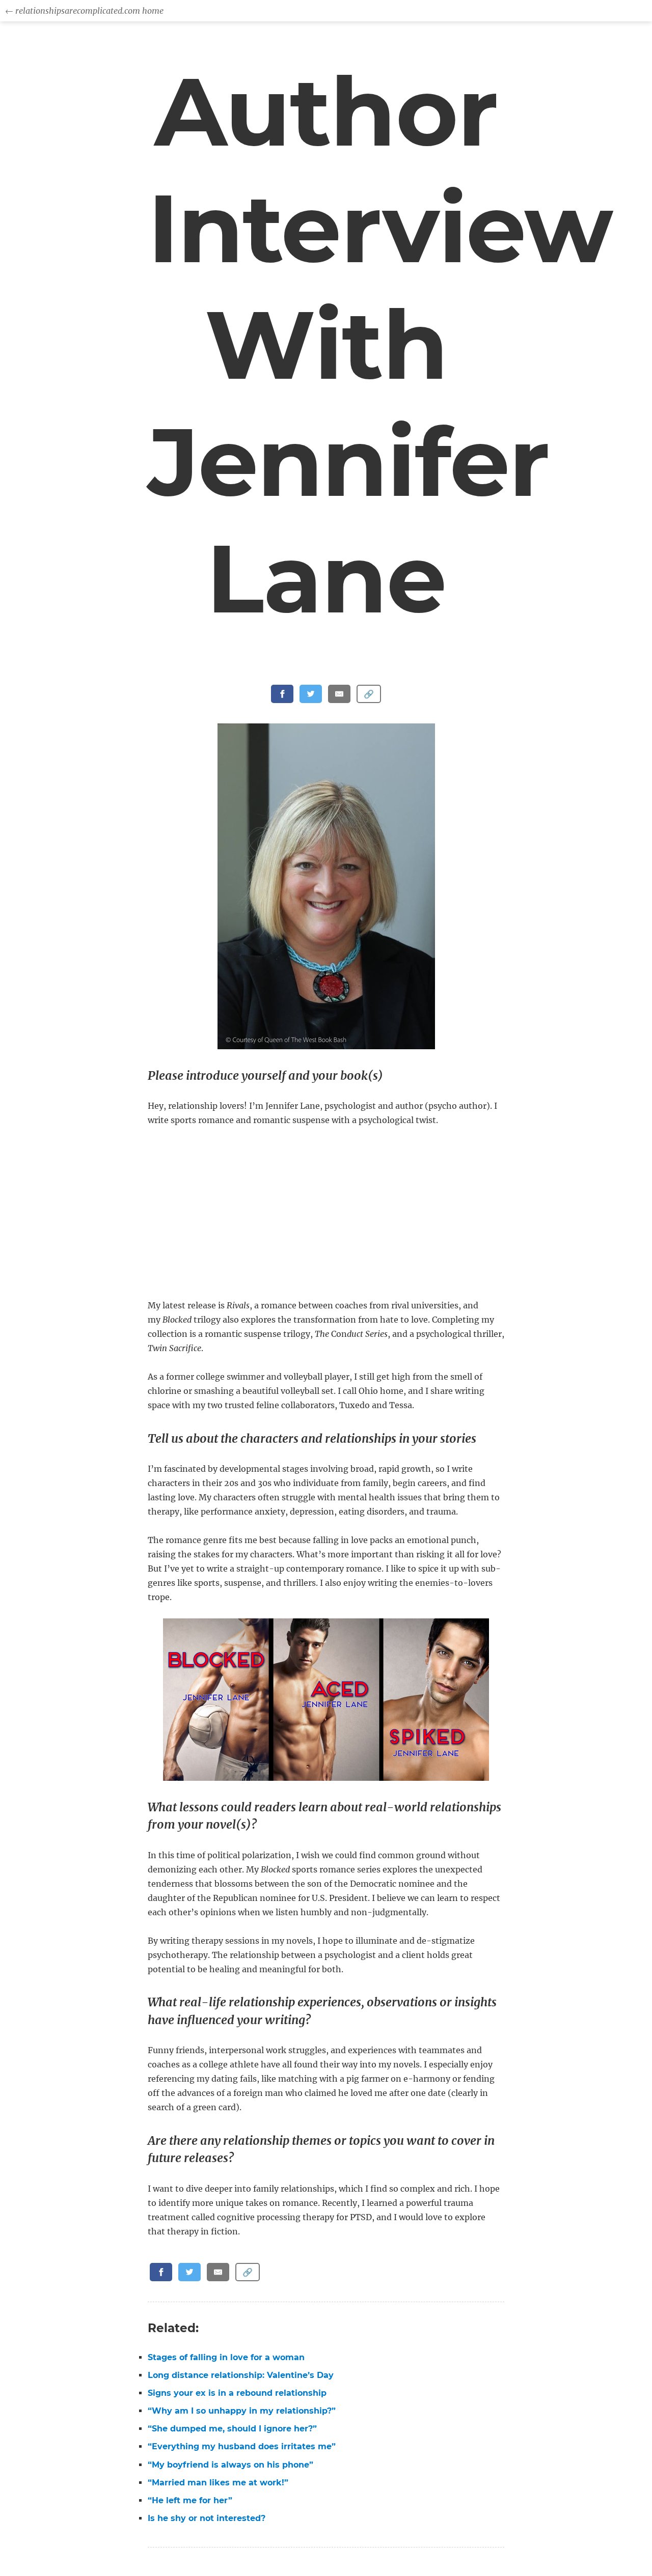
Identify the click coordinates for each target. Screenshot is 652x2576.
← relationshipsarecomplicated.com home (84, 11)
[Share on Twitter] (311, 694)
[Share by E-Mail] (339, 694)
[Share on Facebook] (282, 694)
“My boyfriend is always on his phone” (230, 2465)
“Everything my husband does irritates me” (242, 2446)
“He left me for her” (190, 2500)
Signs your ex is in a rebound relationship (237, 2393)
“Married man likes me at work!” (218, 2483)
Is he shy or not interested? (207, 2518)
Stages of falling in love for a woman (226, 2357)
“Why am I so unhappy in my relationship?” (242, 2411)
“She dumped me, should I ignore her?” (232, 2429)
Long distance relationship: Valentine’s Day (241, 2375)
